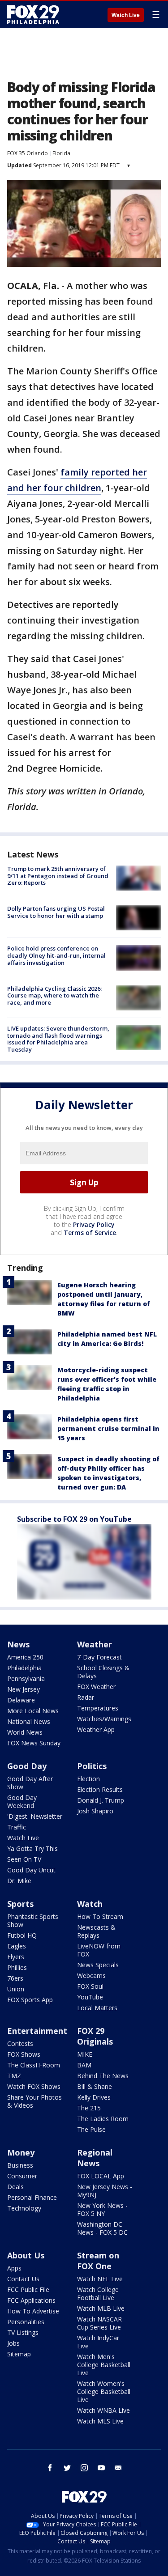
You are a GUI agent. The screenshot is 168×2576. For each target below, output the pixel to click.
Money (21, 2152)
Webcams (91, 1975)
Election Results (100, 1789)
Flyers (16, 1957)
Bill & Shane (95, 2086)
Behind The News (103, 2076)
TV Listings (23, 2332)
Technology (24, 2208)
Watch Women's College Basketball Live (104, 2391)
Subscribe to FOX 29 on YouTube (74, 1519)
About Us (26, 2255)
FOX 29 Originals (95, 2036)
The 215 (89, 2108)
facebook (50, 2468)
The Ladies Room (103, 2119)
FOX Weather (96, 1687)
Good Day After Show (30, 1783)
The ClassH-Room (34, 2065)
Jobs (13, 2343)
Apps (14, 2268)
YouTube (90, 1997)
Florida (61, 153)
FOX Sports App (30, 2000)
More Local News (33, 1711)
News (18, 1644)
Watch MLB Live (101, 2308)
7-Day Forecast (99, 1657)
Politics (92, 1766)
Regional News (95, 2158)
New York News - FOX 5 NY (102, 2209)
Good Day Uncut (31, 1870)
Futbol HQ (22, 1935)
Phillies (17, 1967)
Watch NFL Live (100, 2279)
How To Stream (100, 1916)
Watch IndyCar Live (98, 2342)
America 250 (25, 1657)
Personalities (26, 2322)
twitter (67, 2468)
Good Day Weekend (22, 1802)
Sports (20, 1904)
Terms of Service (90, 1233)
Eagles (17, 1946)
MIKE (85, 2054)
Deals (15, 2187)
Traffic (17, 1827)
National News (29, 1721)
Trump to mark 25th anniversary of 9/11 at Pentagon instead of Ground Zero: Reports (58, 876)
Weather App (96, 1729)
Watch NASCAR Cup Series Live (99, 2323)
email (118, 2468)
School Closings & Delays (103, 1672)
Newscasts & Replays (96, 1931)
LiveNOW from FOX (99, 1950)
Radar (86, 1697)
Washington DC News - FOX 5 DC (102, 2228)
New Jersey (24, 1689)
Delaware (21, 1700)
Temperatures (98, 1708)
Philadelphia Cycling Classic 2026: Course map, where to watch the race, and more (54, 995)
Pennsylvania (26, 1678)
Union (16, 1989)
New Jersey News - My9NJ (105, 2191)
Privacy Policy (94, 1224)
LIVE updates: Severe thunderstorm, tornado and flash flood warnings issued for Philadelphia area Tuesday (58, 1039)
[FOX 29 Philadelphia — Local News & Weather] (33, 14)
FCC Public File (28, 2290)
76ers (15, 1978)
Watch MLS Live (100, 2421)
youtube (101, 2468)
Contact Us (23, 2279)
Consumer (22, 2176)
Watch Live (126, 15)
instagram (84, 2468)
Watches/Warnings (104, 1719)
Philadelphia (24, 1668)
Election (88, 1779)
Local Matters (97, 2008)
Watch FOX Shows (34, 2086)
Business (20, 2165)
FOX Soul (90, 1986)
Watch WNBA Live (103, 2410)
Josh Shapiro (95, 1811)
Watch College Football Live (98, 2294)
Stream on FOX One (98, 2261)
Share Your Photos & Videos (34, 2101)
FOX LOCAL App (101, 2176)
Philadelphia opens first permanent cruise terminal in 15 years (108, 1428)
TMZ (14, 2076)
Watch (90, 1904)
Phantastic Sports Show (33, 1920)
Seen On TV (24, 1859)
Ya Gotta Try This (32, 1848)
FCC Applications (31, 2300)
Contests (20, 2043)
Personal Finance (32, 2197)
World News (25, 1732)
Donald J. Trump (101, 1800)
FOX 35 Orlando (28, 153)
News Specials (98, 1965)
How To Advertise (33, 2311)
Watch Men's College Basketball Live (104, 2365)
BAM (84, 2065)
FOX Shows (24, 2054)
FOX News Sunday (34, 1743)
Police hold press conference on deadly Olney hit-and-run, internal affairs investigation (56, 955)
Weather (95, 1644)
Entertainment (37, 2031)
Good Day (27, 1766)
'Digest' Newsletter (35, 1816)
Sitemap (19, 2354)
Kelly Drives (94, 2097)
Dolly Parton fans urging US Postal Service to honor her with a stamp (56, 912)
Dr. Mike (19, 1881)
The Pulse (91, 2129)
